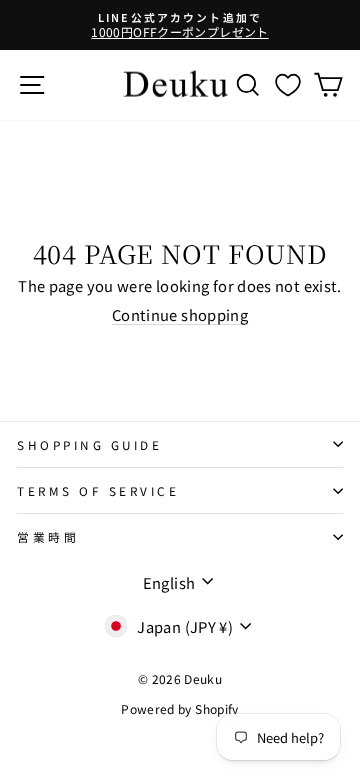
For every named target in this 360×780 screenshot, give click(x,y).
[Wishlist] (288, 84)
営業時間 (48, 536)
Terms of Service (98, 490)
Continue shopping (180, 315)
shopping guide (89, 444)
